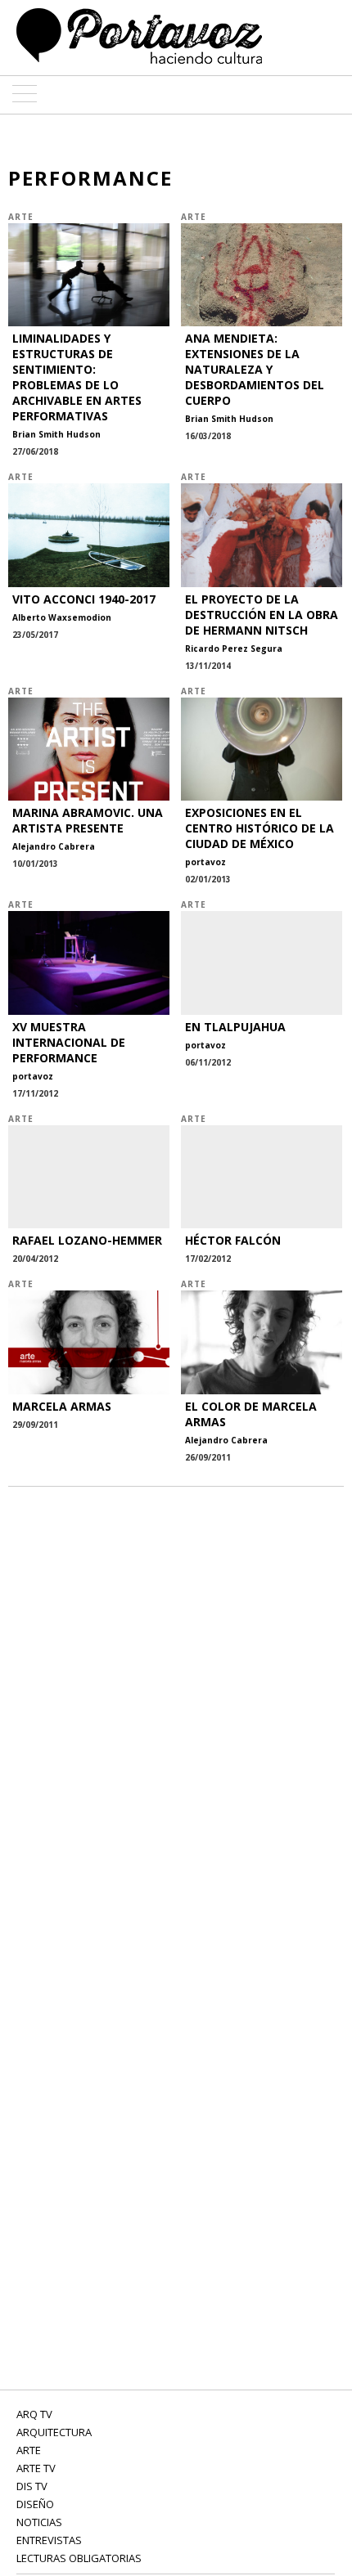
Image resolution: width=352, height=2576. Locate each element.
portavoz (205, 862)
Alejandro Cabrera (54, 846)
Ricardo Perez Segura (234, 648)
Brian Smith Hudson (56, 434)
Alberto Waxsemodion (62, 617)
